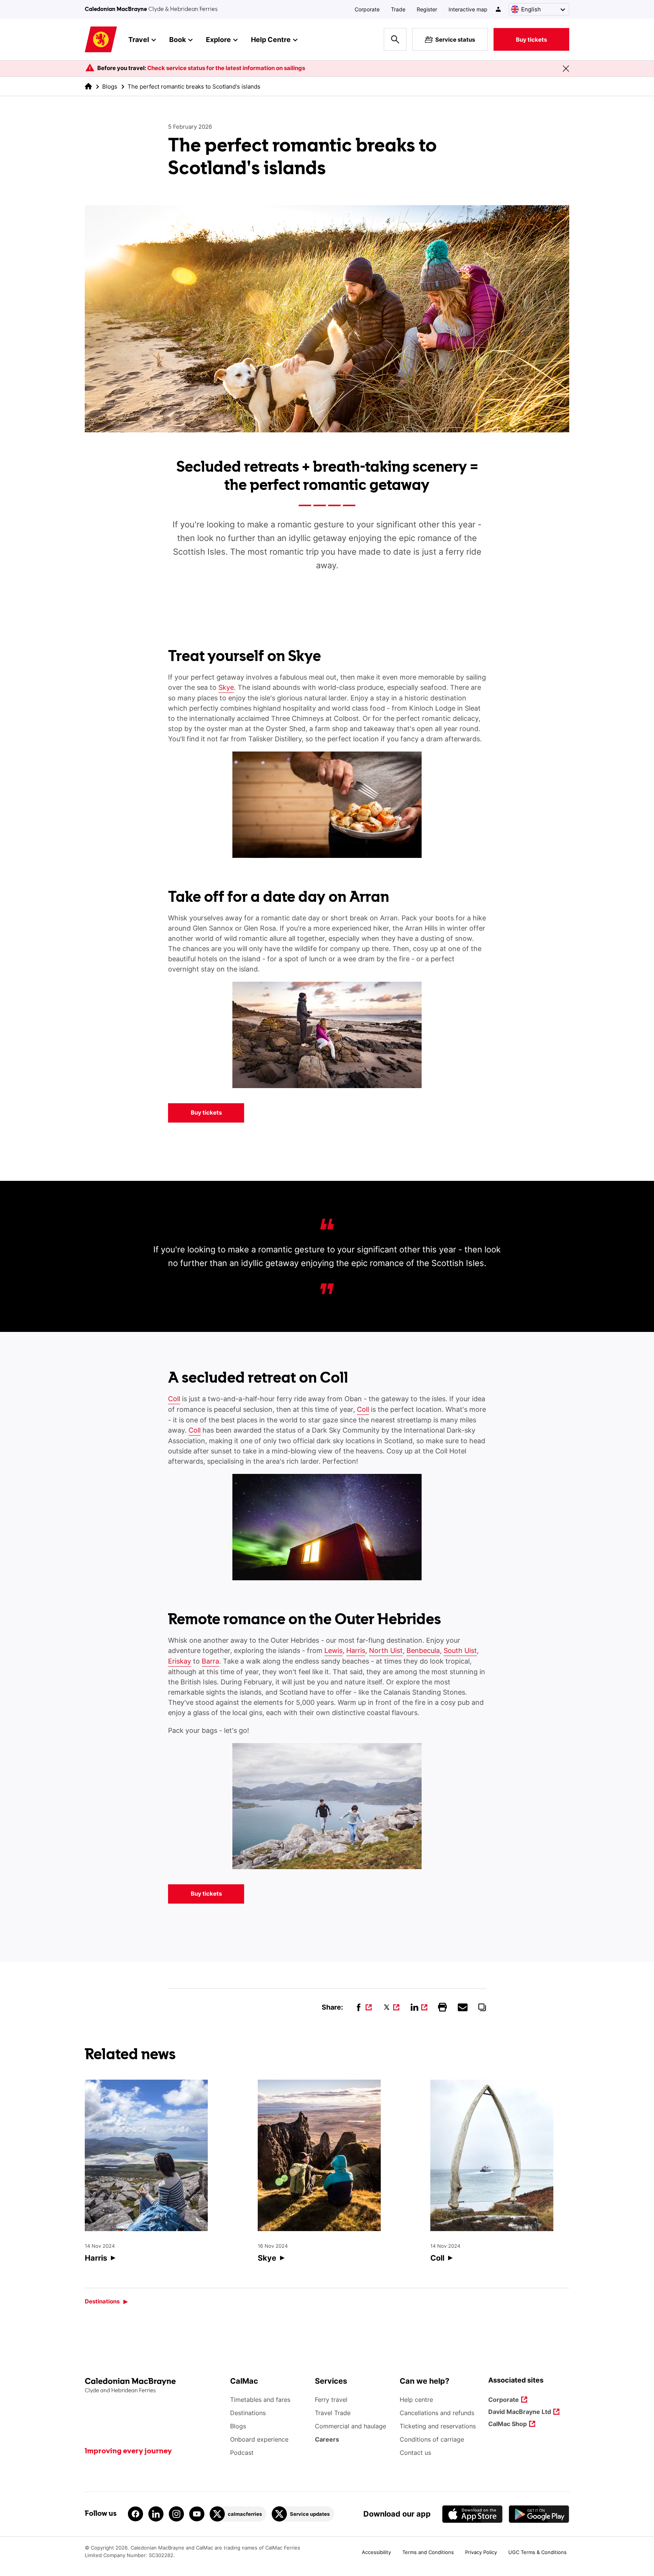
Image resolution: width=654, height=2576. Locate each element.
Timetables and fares (260, 2400)
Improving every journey (128, 2451)
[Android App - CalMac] (539, 2514)
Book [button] (178, 40)
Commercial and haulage (350, 2426)
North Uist (386, 1651)
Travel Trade (333, 2413)
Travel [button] (139, 40)
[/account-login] (499, 9)
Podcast (242, 2453)
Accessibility (376, 2552)
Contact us (415, 2453)
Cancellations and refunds (437, 2413)
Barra (210, 1661)
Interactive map (468, 9)
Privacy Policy (481, 2552)
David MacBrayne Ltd (520, 2412)
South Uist (460, 1651)
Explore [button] (218, 40)
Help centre (416, 2400)
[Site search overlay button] (395, 39)
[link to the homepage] (88, 86)
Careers (327, 2439)
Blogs (110, 87)
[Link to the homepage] (154, 2386)
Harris (356, 1651)
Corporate (367, 9)
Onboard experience (259, 2439)
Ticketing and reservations (438, 2426)
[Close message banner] (566, 69)
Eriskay (180, 1661)
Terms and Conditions (428, 2552)
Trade (398, 9)
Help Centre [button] (271, 40)
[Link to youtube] (197, 2514)
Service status (455, 40)
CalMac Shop (508, 2424)
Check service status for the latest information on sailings (226, 68)
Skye (226, 687)
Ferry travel (331, 2400)
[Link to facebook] (135, 2514)
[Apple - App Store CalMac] (472, 2514)
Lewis (333, 1651)
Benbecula (423, 1651)
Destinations (102, 2301)
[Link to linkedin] (156, 2514)
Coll (174, 1399)
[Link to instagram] (176, 2514)
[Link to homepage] (101, 40)
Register (427, 9)
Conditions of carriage (432, 2439)
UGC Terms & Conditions (537, 2552)
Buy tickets (531, 40)
